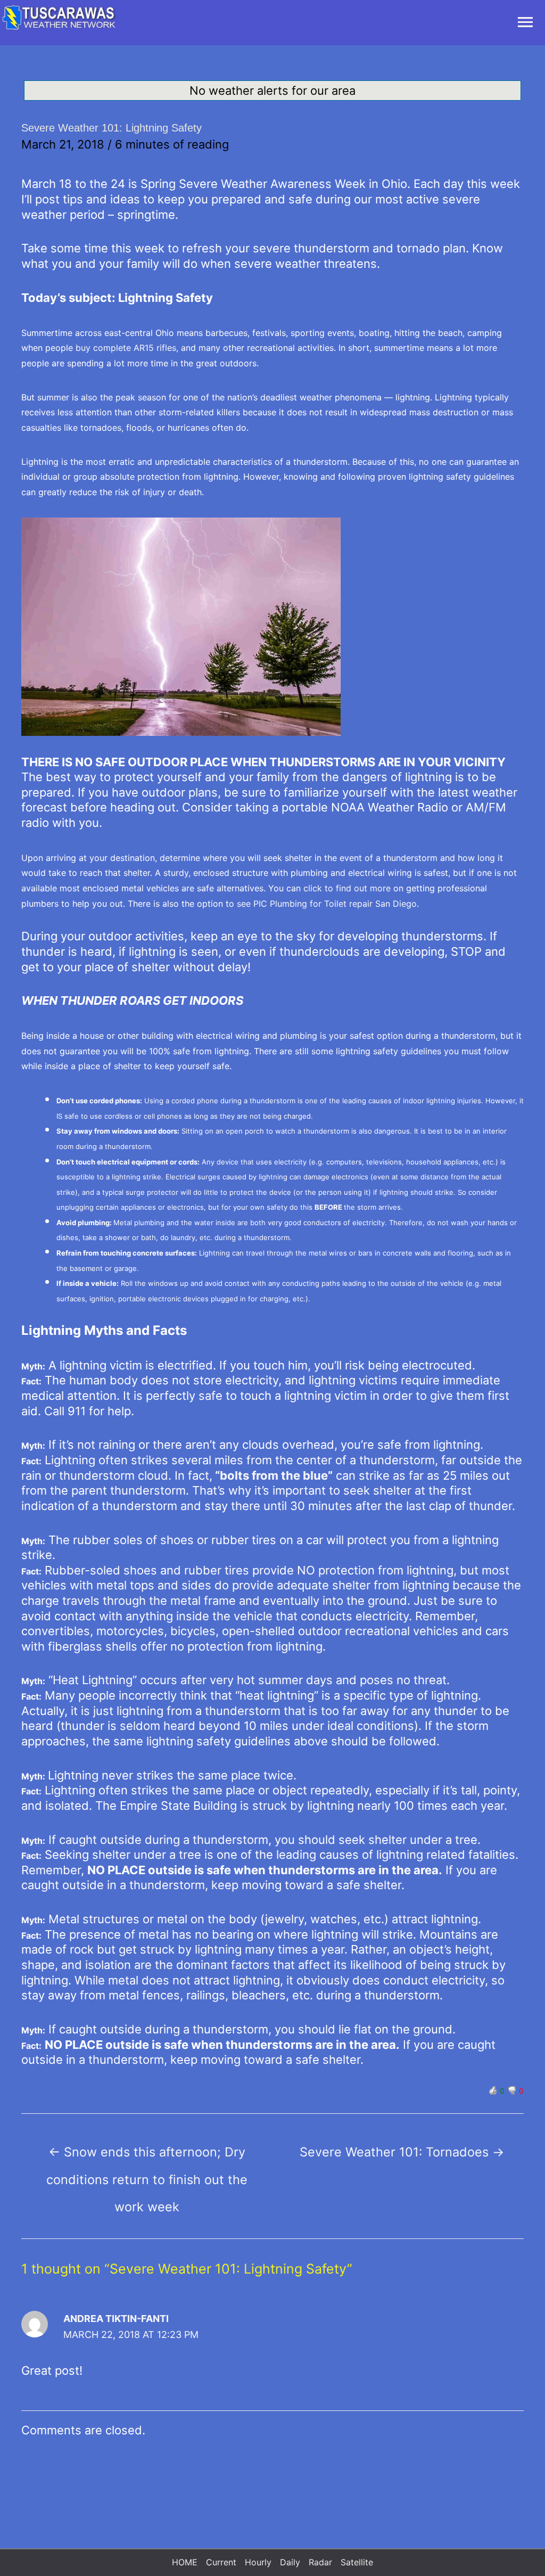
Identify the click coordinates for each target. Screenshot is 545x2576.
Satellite (357, 2562)
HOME (185, 2562)
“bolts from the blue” (274, 1475)
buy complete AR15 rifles (125, 348)
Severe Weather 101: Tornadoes (402, 2152)
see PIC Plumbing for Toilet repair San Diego (327, 904)
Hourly (258, 2562)
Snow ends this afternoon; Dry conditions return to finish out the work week (147, 2156)
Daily (290, 2562)
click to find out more (347, 888)
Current (221, 2562)
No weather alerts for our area (272, 91)
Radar (320, 2562)
